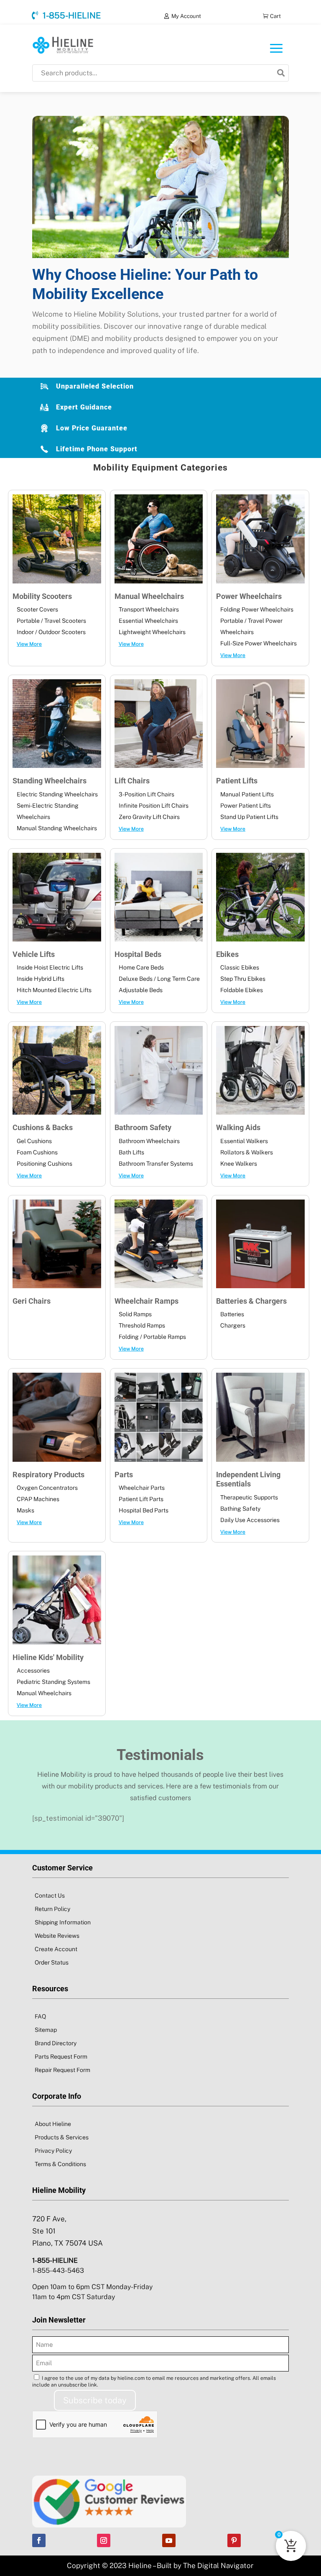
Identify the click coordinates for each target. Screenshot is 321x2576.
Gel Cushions (34, 1141)
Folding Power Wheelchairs (257, 609)
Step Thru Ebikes (243, 979)
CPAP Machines (38, 1499)
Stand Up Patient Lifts (249, 817)
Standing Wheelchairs (50, 781)
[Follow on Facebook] (39, 2540)
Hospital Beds (138, 954)
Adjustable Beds (141, 990)
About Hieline (53, 2124)
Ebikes (227, 954)
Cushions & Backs (43, 1127)
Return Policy (52, 1909)
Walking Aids (238, 1127)
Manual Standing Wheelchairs (57, 828)
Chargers (233, 1325)
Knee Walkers (239, 1164)
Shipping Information (63, 1922)
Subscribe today (95, 2400)
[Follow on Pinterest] (234, 2540)
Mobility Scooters (42, 596)
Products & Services (62, 2137)
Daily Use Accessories (250, 1520)
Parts (124, 1475)
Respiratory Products (48, 1475)
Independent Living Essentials (248, 1479)
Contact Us (50, 1896)
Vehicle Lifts (34, 954)
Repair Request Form (62, 2070)
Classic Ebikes (240, 967)
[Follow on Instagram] (104, 2540)
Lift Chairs (132, 781)
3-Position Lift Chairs (146, 794)
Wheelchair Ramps (146, 1301)
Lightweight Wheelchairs (152, 632)
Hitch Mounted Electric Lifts (54, 990)
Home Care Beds (141, 967)
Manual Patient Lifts (247, 794)
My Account (186, 16)
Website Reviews (57, 1936)
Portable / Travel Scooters (51, 621)
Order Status (52, 1962)
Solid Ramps (135, 1314)
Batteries (232, 1314)
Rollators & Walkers (247, 1152)
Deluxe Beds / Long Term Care (159, 979)
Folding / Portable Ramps (152, 1337)
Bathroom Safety (143, 1127)
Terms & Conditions (60, 2164)
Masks (25, 1510)
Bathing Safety (240, 1509)
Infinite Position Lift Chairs (154, 806)
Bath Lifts (131, 1152)
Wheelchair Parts (142, 1488)
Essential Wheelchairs (148, 621)
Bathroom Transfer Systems (156, 1164)
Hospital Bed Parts (144, 1510)
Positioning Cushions (45, 1164)
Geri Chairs (32, 1301)
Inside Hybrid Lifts (41, 979)
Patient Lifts (237, 781)
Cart (275, 16)
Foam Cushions (37, 1152)
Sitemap (46, 2030)
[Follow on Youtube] (169, 2540)
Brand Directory (56, 2043)
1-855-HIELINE (72, 15)
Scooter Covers (37, 609)
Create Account (56, 1949)
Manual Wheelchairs (149, 596)
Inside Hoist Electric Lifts (50, 967)
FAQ (40, 2016)
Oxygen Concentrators (47, 1488)
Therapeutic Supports (249, 1497)
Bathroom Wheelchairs (149, 1141)
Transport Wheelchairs (149, 609)
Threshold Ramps (142, 1325)
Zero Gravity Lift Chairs (149, 817)
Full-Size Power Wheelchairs (259, 643)
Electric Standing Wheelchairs (57, 794)
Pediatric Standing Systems (53, 1682)
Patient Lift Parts (141, 1499)
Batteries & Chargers (251, 1301)
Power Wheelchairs (249, 596)
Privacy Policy (53, 2151)
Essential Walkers (244, 1141)
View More (29, 644)
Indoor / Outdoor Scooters (51, 632)
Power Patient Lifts (246, 806)
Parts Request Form (61, 2057)
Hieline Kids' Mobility (48, 1657)
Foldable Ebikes (242, 990)
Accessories (33, 1670)
